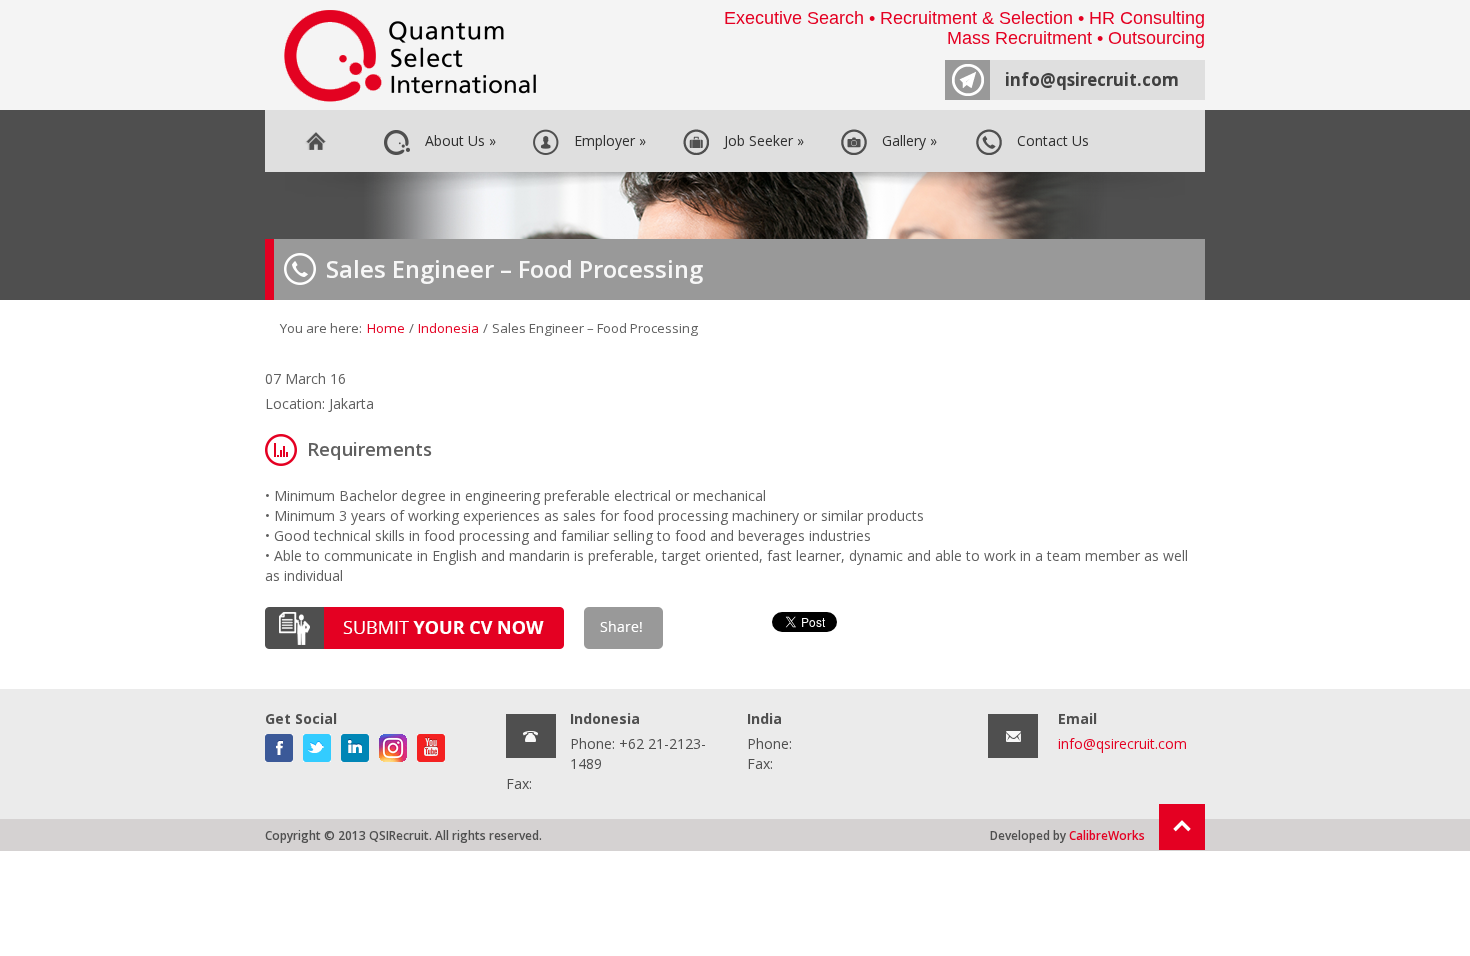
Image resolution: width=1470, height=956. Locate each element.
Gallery (905, 140)
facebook (279, 744)
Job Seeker (760, 140)
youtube (431, 744)
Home (315, 141)
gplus (393, 744)
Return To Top (1182, 827)
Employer (606, 140)
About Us (456, 140)
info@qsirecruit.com (1092, 79)
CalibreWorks (1107, 835)
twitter (317, 744)
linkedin (355, 744)
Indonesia (448, 328)
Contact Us (1049, 140)
